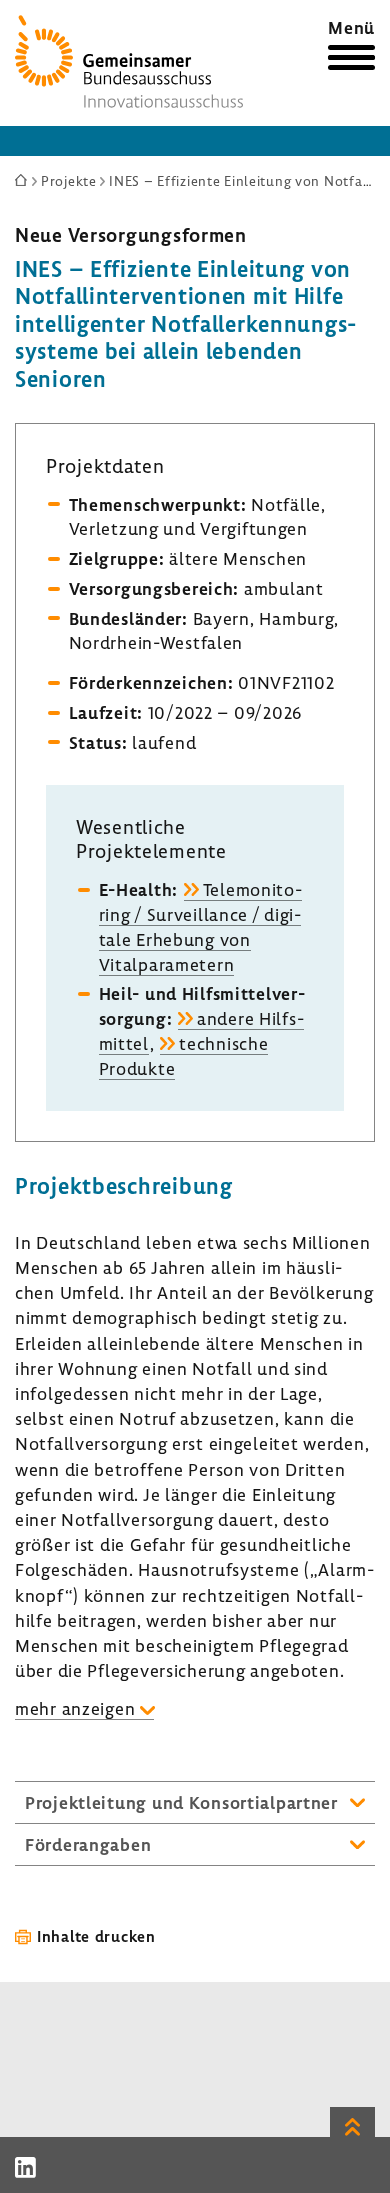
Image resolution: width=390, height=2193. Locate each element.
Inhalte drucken (96, 1936)
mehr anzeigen (75, 1708)
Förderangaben (88, 1844)
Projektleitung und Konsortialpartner (181, 1802)
